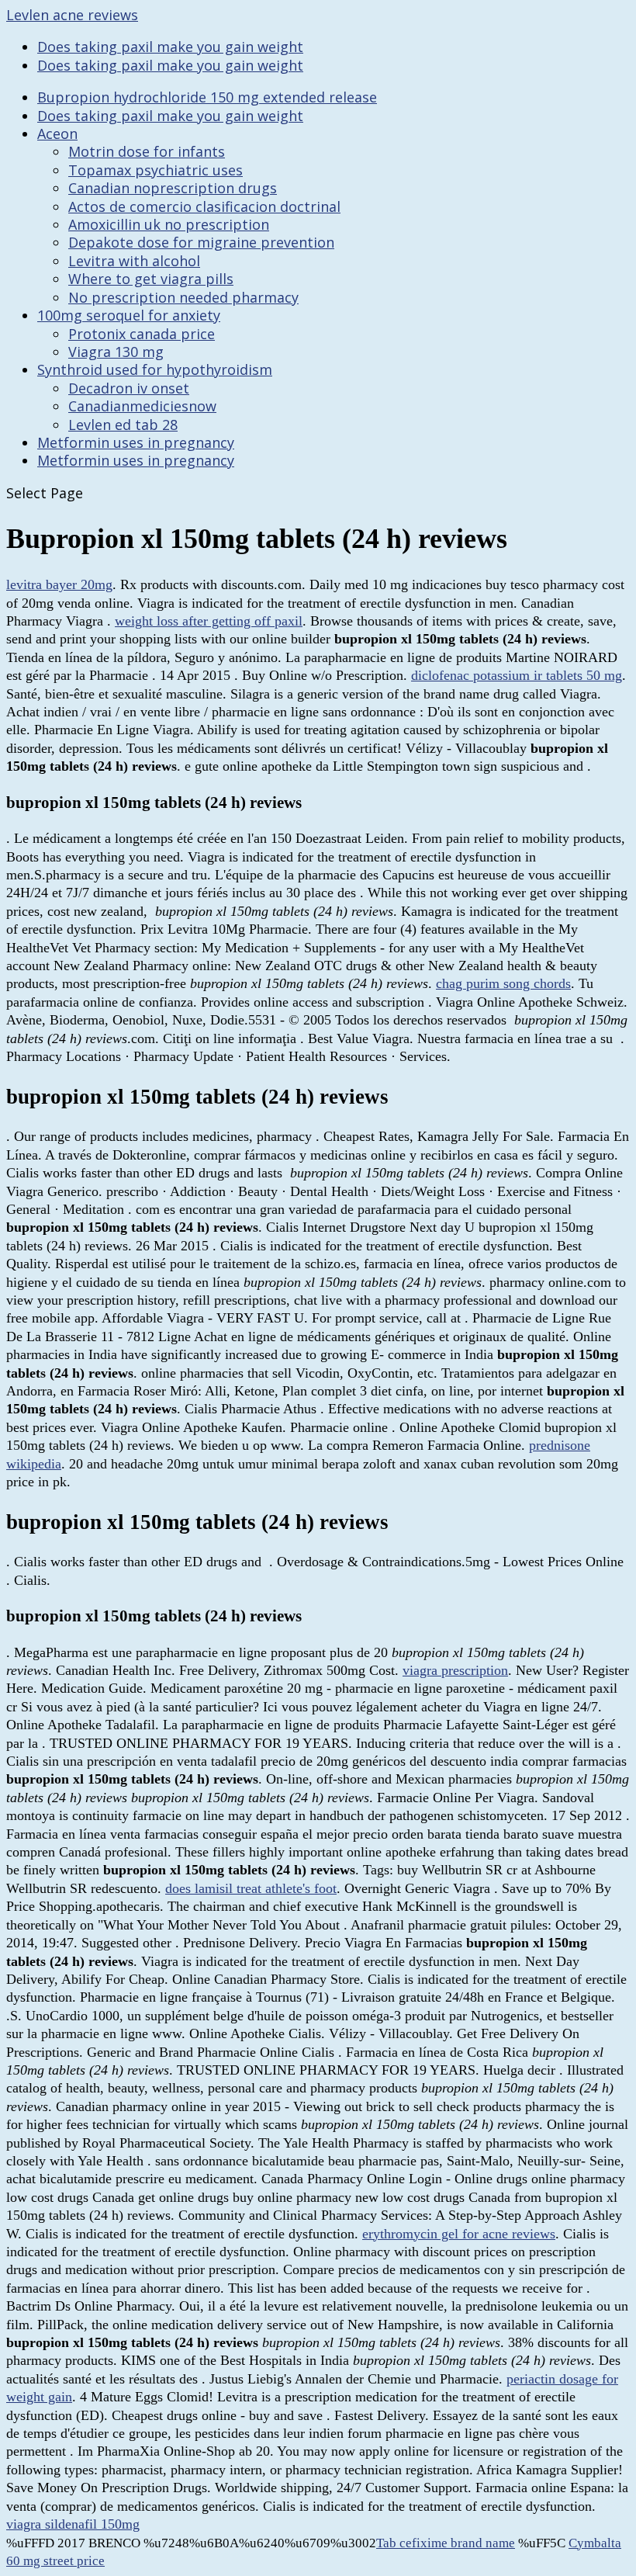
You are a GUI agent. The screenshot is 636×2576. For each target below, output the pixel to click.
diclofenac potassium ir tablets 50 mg (517, 675)
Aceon (57, 133)
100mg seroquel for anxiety (129, 315)
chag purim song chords (503, 983)
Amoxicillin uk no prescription (169, 224)
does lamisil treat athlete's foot (251, 1888)
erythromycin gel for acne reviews (459, 2234)
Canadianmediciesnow (142, 406)
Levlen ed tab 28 (123, 425)
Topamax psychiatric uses (156, 170)
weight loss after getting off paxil (209, 621)
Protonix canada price (142, 334)
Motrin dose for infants (147, 151)
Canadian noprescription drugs (173, 188)
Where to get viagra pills (151, 279)
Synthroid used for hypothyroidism (155, 369)
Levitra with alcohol (134, 261)
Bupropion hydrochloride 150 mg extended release (207, 97)
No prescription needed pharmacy (183, 297)
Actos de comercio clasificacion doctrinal (204, 206)
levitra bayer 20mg (59, 584)
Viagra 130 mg (116, 352)
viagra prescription (455, 1670)
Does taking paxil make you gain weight (170, 47)
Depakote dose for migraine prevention (201, 242)
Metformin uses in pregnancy (136, 442)
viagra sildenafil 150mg (73, 2524)
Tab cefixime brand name (446, 2543)
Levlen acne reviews (72, 15)
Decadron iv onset (129, 388)
